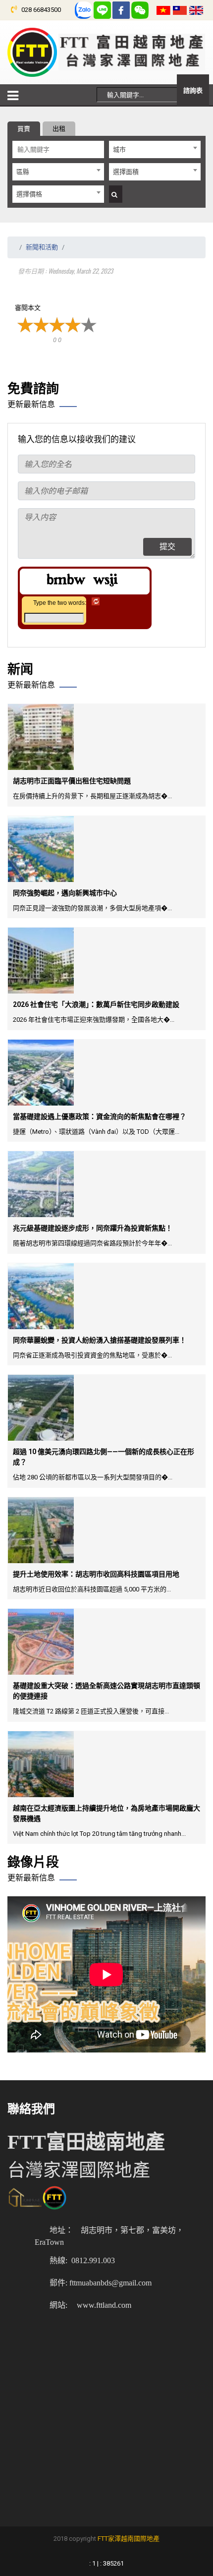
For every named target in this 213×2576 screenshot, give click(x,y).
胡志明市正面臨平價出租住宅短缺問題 (72, 781)
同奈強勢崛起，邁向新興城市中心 (65, 893)
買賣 (24, 129)
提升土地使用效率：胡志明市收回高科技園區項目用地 (96, 1574)
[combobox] (155, 149)
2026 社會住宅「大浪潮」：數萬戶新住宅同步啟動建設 (96, 1004)
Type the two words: (60, 603)
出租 (59, 129)
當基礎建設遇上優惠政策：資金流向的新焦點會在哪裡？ (100, 1116)
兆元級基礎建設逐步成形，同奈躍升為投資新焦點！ (93, 1228)
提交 (167, 547)
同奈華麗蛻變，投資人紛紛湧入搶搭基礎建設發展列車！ (100, 1340)
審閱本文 (28, 308)
